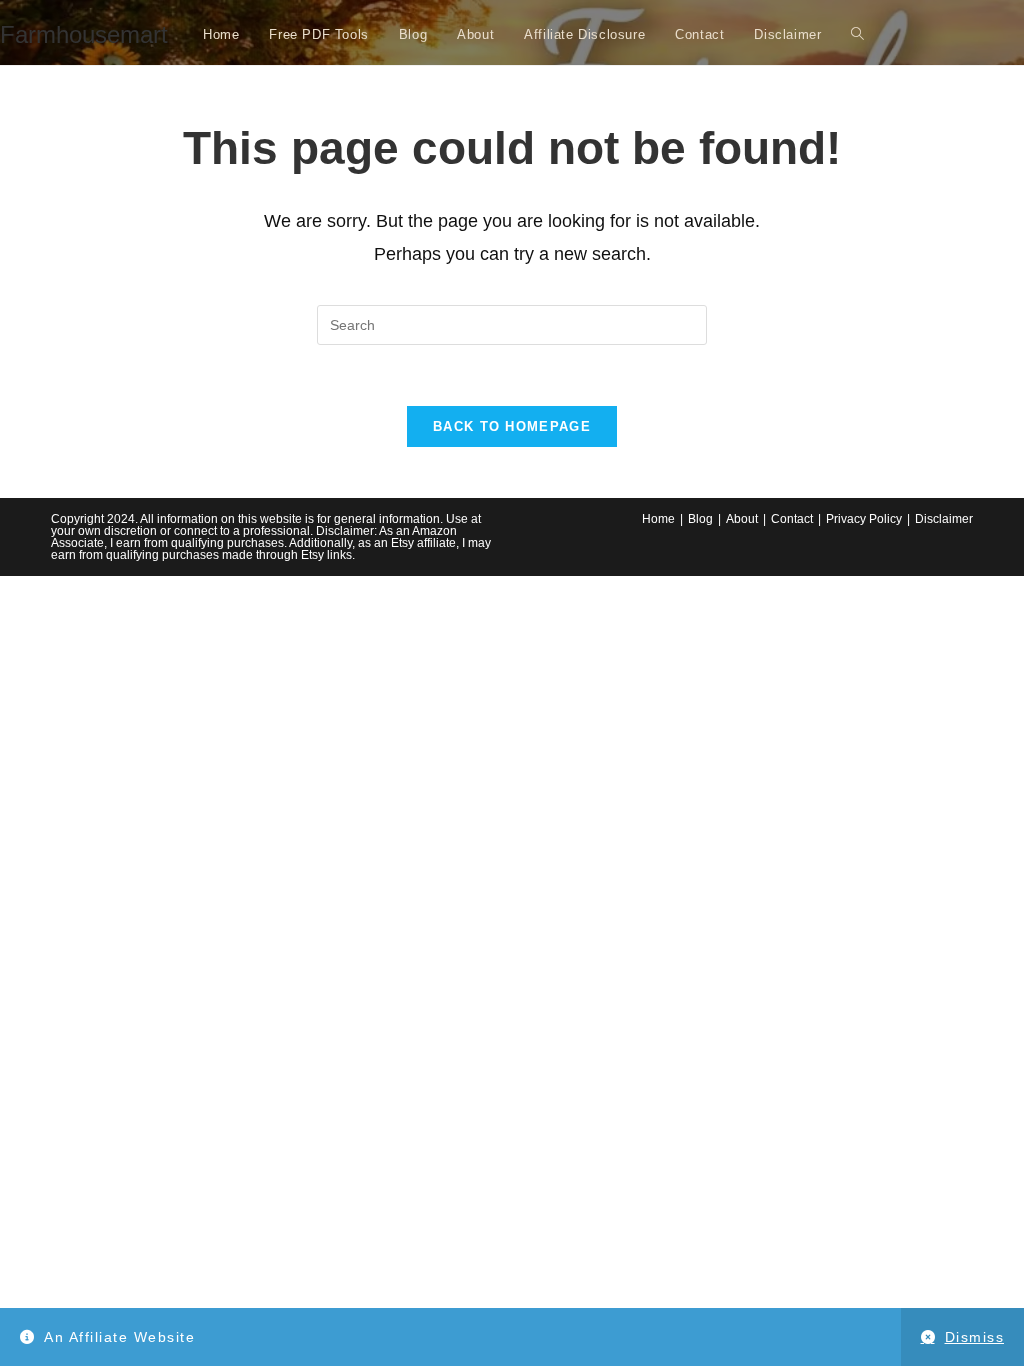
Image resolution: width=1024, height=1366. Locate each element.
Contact (792, 519)
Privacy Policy (864, 519)
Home (658, 519)
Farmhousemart (84, 34)
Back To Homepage (512, 426)
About (742, 519)
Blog (700, 519)
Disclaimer (944, 519)
